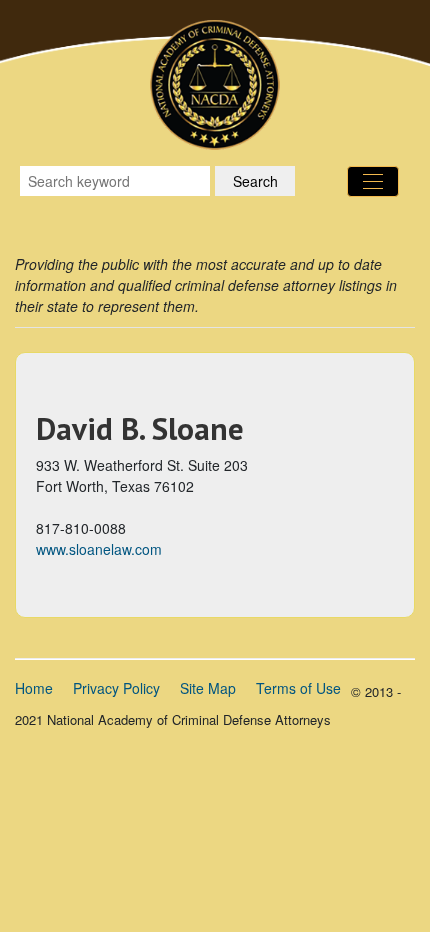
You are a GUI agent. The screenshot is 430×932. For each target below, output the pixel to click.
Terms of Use (298, 688)
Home (34, 688)
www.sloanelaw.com (99, 549)
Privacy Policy (116, 688)
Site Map (208, 688)
